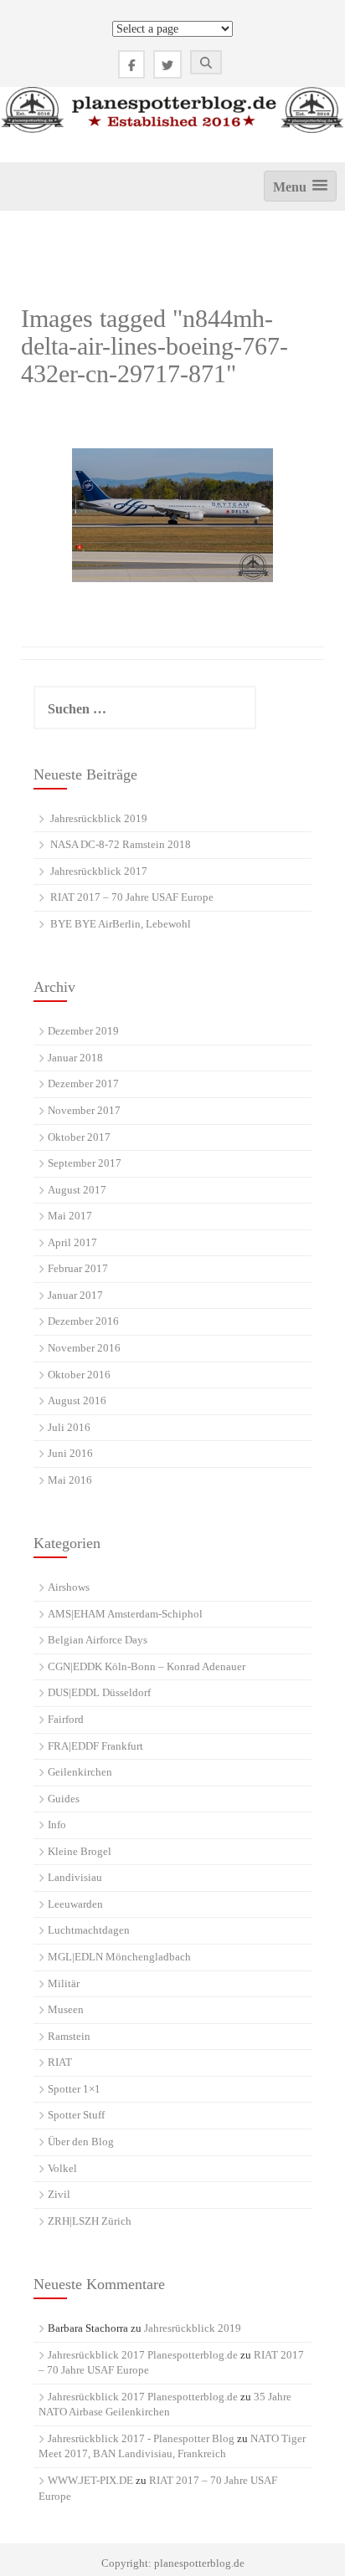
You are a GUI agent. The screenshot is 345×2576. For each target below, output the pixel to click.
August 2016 (77, 1400)
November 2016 (84, 1348)
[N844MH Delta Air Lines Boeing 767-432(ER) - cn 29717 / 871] (172, 515)
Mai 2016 (70, 1480)
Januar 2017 (75, 1295)
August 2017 (77, 1190)
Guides (64, 1799)
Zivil (59, 2194)
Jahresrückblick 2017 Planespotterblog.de (143, 2355)
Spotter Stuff (76, 2115)
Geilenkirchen (80, 1772)
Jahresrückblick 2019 (99, 818)
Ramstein (69, 2036)
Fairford (66, 1719)
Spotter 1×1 (74, 2089)
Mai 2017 (70, 1216)
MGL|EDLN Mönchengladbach (119, 1957)
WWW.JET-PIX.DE (90, 2480)
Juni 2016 (70, 1453)
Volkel (62, 2168)
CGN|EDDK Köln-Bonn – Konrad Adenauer (147, 1666)
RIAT (60, 2062)
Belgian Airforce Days (98, 1640)
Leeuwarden (75, 1904)
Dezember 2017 (83, 1084)
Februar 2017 (78, 1268)
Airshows (69, 1587)
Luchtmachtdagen (89, 1930)
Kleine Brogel (80, 1851)
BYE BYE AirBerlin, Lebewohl (121, 924)
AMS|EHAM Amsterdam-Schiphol (125, 1614)
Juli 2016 (69, 1427)
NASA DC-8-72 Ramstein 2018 (121, 844)
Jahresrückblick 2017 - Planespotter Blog (141, 2438)
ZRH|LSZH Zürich (90, 2221)
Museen (66, 2009)
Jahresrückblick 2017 (99, 871)
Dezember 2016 (83, 1321)
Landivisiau (75, 1877)
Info (57, 1825)
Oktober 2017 (79, 1137)
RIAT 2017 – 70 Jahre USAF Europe (132, 897)
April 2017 (72, 1242)
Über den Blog (81, 2142)
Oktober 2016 (79, 1375)
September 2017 (85, 1163)
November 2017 (84, 1110)
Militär (64, 1983)
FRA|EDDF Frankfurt (95, 1746)
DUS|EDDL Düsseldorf (99, 1692)
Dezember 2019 (83, 1031)
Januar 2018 (75, 1058)
